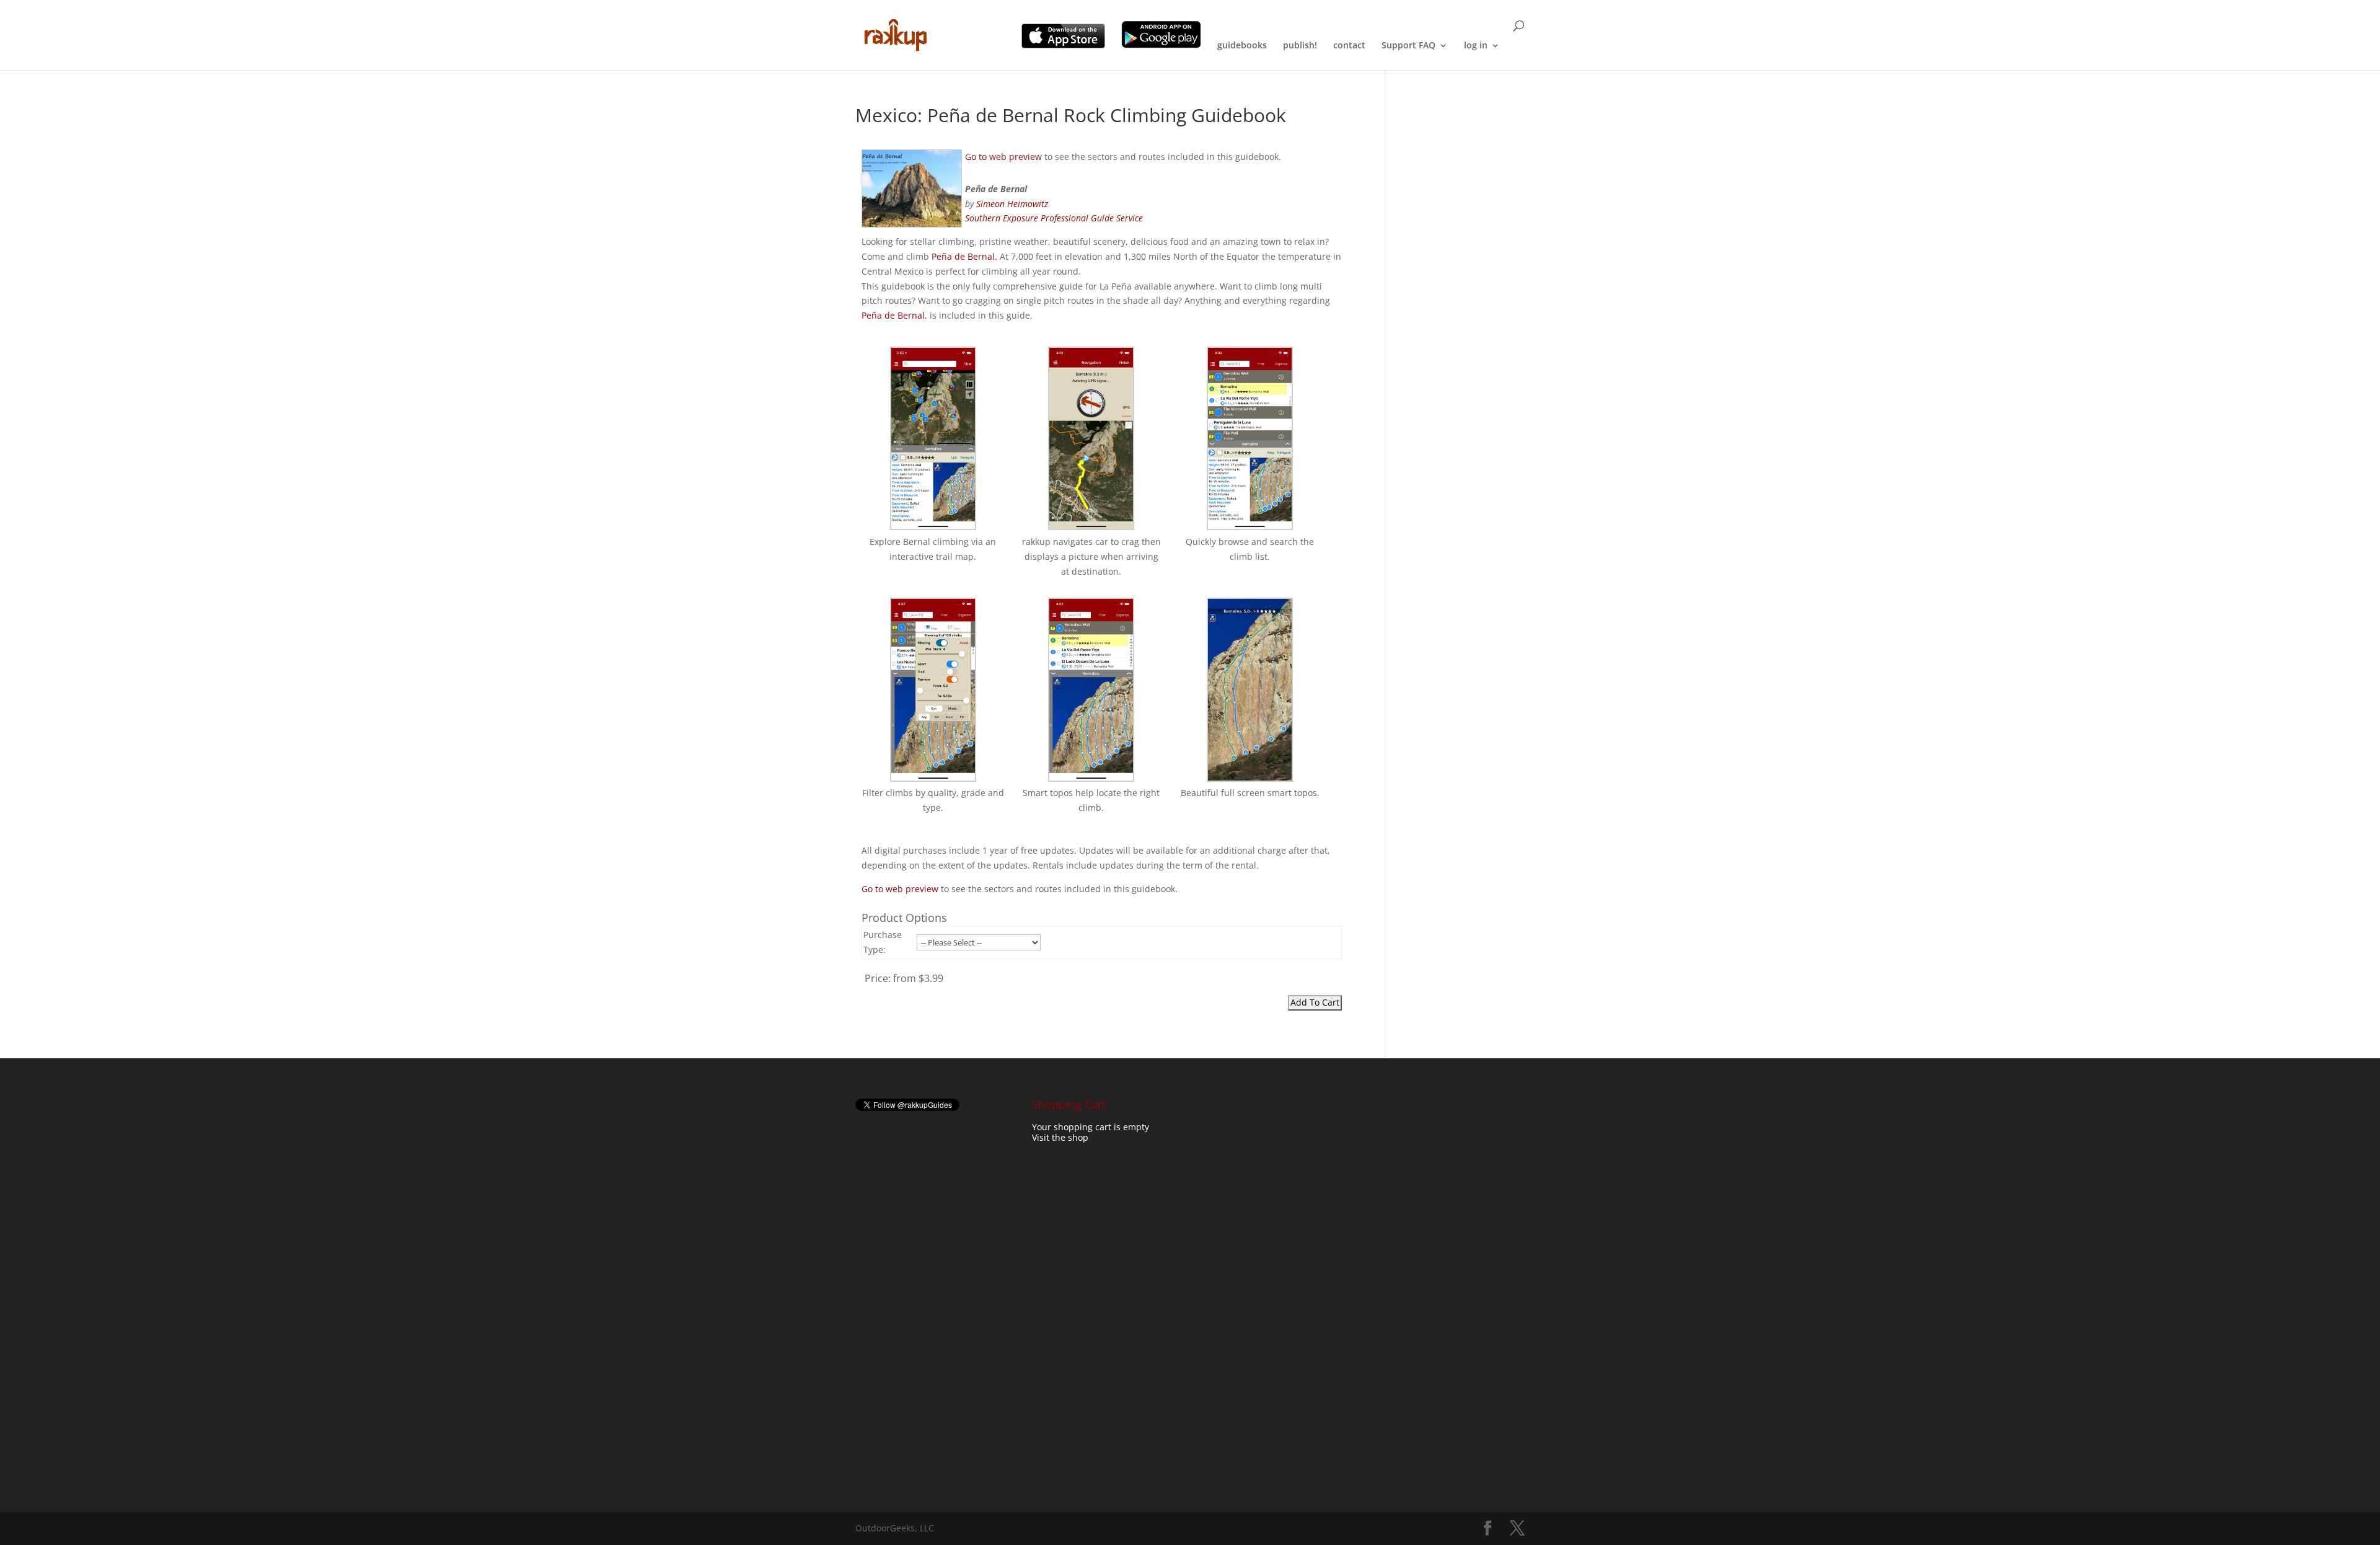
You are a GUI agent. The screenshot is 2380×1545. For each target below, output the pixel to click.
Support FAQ (1408, 46)
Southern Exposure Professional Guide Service (1054, 218)
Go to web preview (1003, 157)
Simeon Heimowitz (1012, 204)
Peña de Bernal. (964, 256)
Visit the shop (1060, 1137)
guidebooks (1242, 46)
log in (1476, 46)
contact (1349, 46)
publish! (1300, 46)
